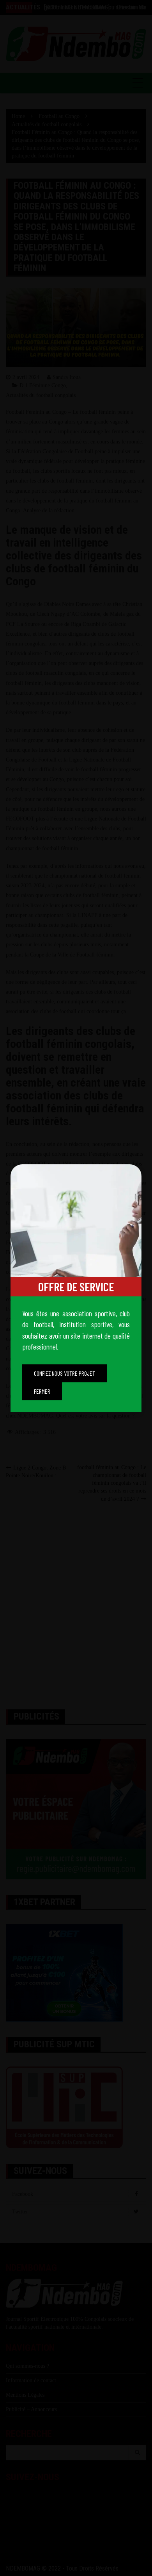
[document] (76, 1288)
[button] (65, 1373)
